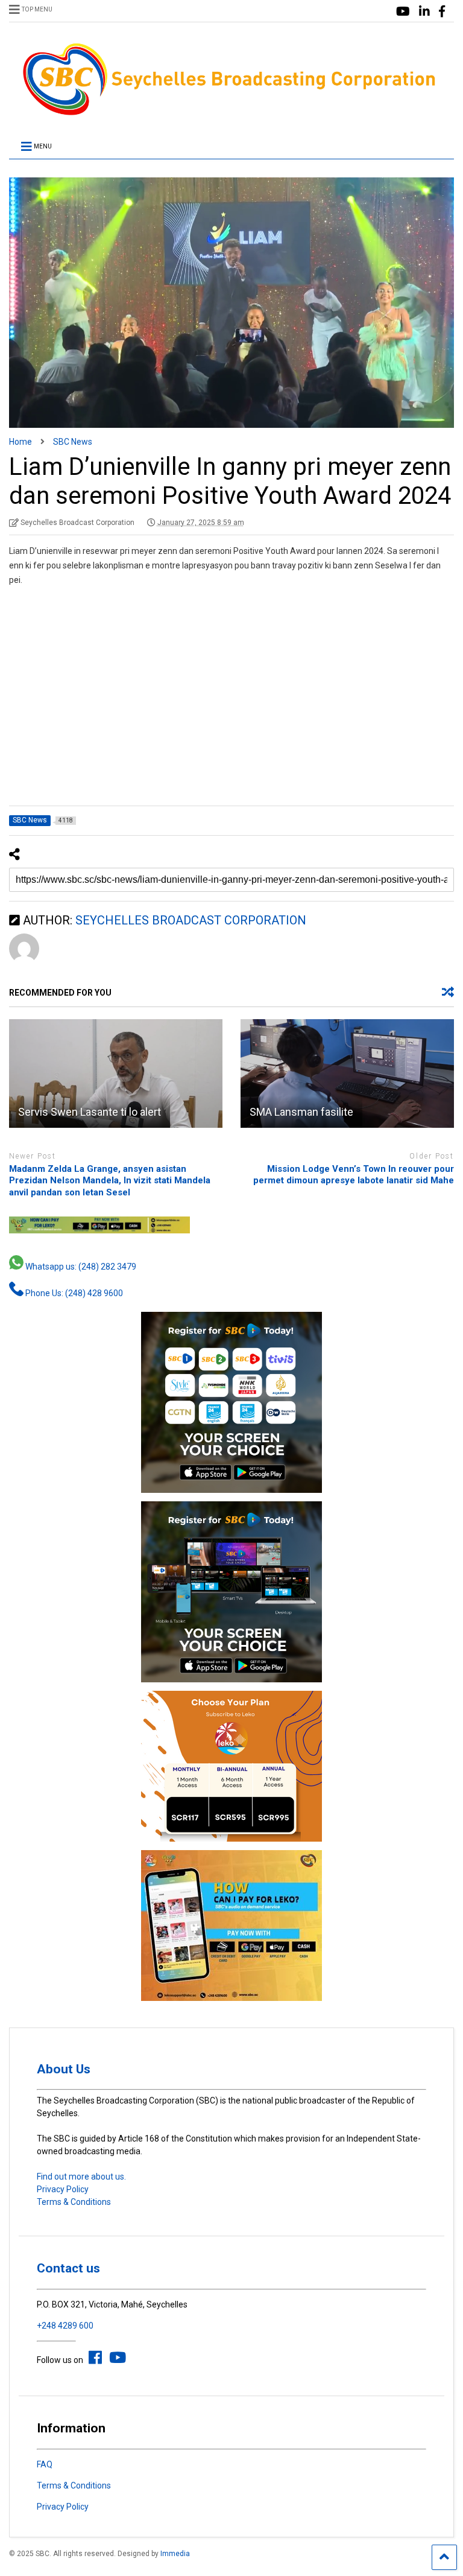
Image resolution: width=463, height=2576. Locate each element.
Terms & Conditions (74, 2202)
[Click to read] (116, 1073)
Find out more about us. (81, 2177)
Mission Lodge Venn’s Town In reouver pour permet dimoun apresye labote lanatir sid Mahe (354, 1175)
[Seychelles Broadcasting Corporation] (231, 113)
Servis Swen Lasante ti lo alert (90, 1112)
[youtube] (403, 12)
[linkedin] (424, 12)
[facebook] (442, 12)
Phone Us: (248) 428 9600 (73, 1293)
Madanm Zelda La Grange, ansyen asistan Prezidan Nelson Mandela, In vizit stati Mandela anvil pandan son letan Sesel (110, 1181)
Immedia (175, 2554)
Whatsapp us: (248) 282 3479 (80, 1267)
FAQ (45, 2464)
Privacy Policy (63, 2189)
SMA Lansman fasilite (301, 1112)
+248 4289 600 (65, 2326)
